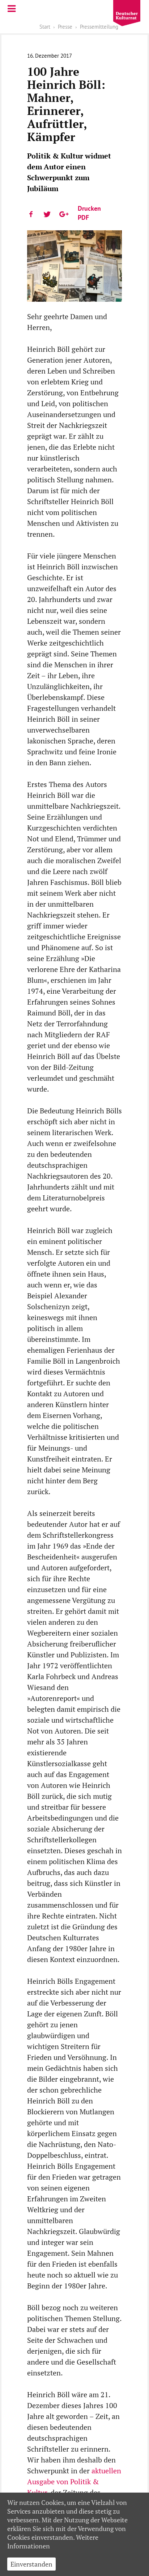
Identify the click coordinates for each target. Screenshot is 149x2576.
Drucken (89, 208)
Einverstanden (31, 2564)
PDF (83, 217)
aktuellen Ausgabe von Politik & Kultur (74, 2482)
